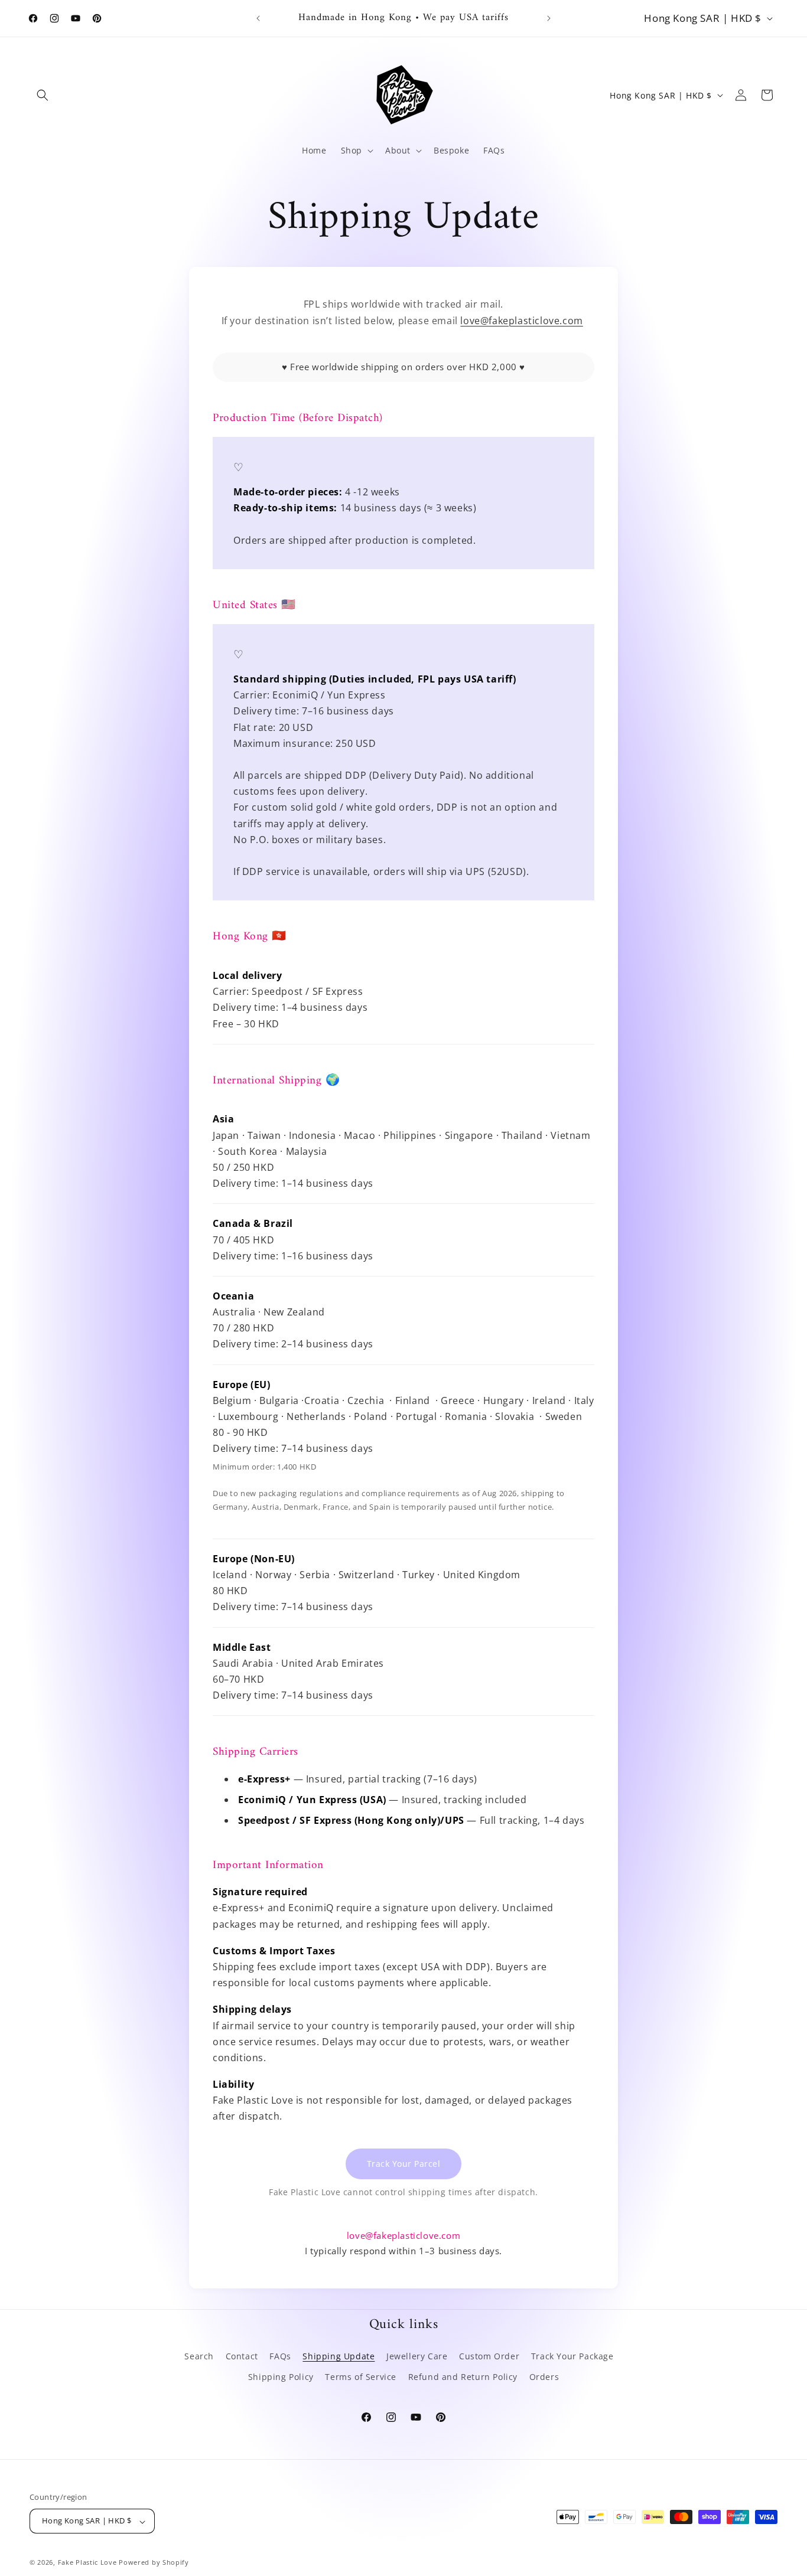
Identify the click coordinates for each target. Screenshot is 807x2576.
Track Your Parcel (404, 2163)
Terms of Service (361, 2377)
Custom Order (489, 2356)
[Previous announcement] (258, 18)
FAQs (280, 2356)
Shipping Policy (281, 2377)
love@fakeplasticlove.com (521, 320)
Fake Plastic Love (87, 2563)
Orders (544, 2377)
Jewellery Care (417, 2356)
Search (199, 2356)
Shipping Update (339, 2356)
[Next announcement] (549, 18)
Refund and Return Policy (463, 2377)
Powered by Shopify (154, 2563)
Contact (242, 2356)
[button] (43, 95)
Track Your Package (572, 2356)
